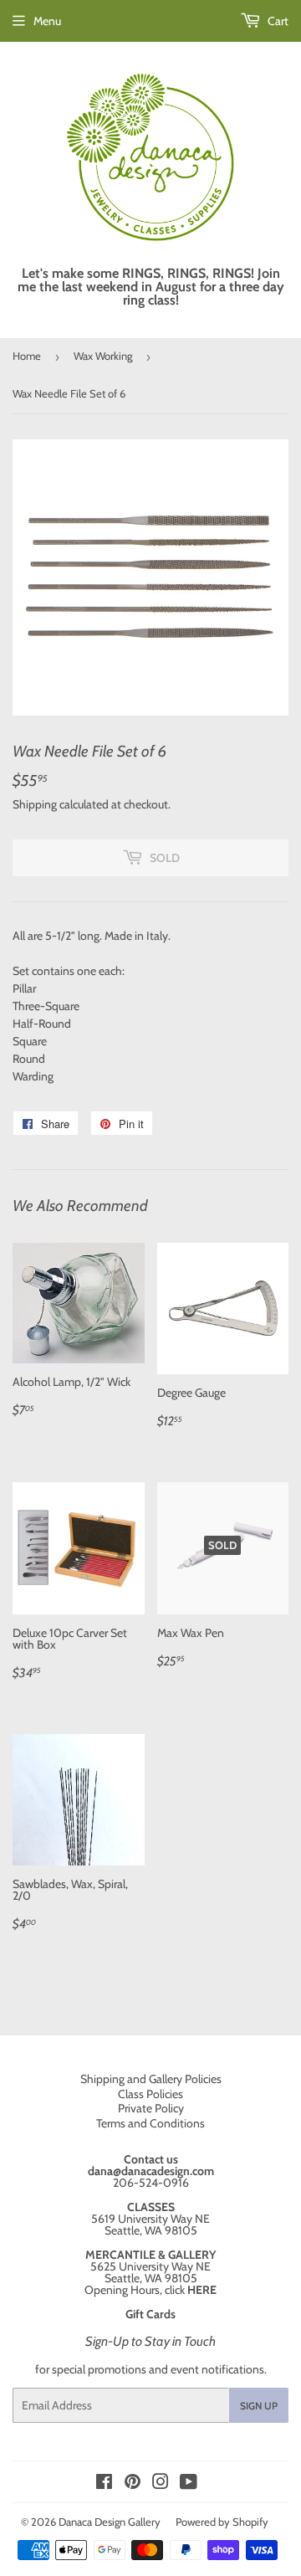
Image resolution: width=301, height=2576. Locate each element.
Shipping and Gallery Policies (151, 2079)
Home (27, 356)
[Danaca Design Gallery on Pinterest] (133, 2484)
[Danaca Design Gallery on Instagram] (161, 2484)
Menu (47, 21)
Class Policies (150, 2094)
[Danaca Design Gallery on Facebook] (104, 2484)
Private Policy (151, 2108)
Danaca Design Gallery (110, 2522)
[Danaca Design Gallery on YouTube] (189, 2484)
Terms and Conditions (150, 2123)
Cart (277, 21)
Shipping (35, 804)
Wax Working (103, 356)
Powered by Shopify (222, 2522)
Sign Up (259, 2406)
